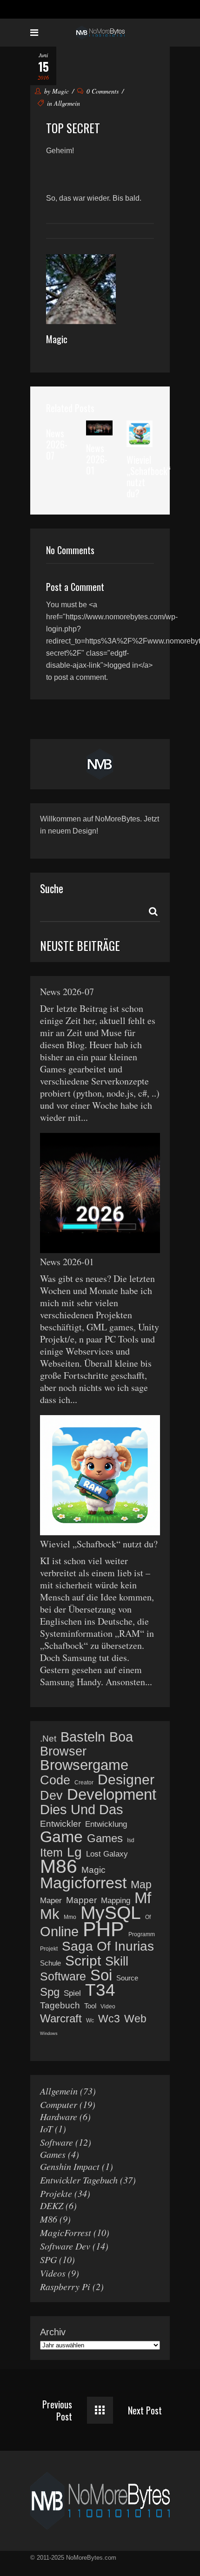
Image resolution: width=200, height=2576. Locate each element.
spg (50, 1992)
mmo (70, 1917)
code (55, 1780)
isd (131, 1840)
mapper (81, 1900)
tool (90, 2006)
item (51, 1852)
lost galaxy (107, 1854)
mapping (116, 1901)
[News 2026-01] (99, 428)
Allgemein (67, 103)
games (105, 1838)
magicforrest (83, 1883)
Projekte (56, 2193)
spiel (72, 1993)
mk (50, 1914)
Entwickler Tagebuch (79, 2180)
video (108, 2007)
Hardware (59, 2116)
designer (126, 1780)
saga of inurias (108, 1946)
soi (101, 1975)
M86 (49, 2219)
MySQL (111, 1913)
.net (48, 1739)
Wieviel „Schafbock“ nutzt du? (149, 476)
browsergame (84, 1765)
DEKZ (52, 2205)
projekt (49, 1949)
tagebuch (60, 2005)
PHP (103, 1929)
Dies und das (82, 1810)
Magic (60, 91)
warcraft (61, 2019)
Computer (59, 2104)
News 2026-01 (97, 459)
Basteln (83, 1737)
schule (50, 1963)
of (148, 1917)
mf (143, 1898)
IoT (46, 2129)
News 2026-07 (57, 444)
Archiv (53, 2332)
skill (117, 1961)
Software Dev (65, 2246)
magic (93, 1870)
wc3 (109, 2019)
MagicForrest (66, 2232)
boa (121, 1737)
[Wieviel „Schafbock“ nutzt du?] (140, 433)
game (61, 1837)
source (127, 1978)
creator (84, 1783)
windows (49, 2034)
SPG (48, 2259)
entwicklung (106, 1824)
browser (63, 1751)
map (141, 1885)
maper (51, 1901)
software (63, 1976)
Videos (53, 2273)
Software (57, 2142)
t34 (100, 1990)
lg (74, 1852)
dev (51, 1796)
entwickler (60, 1824)
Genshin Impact (70, 2166)
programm (142, 1934)
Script (83, 1961)
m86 (59, 1866)
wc (90, 2020)
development (112, 1795)
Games (53, 2154)
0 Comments (103, 91)
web (135, 2019)
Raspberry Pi (65, 2286)
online (59, 1932)
